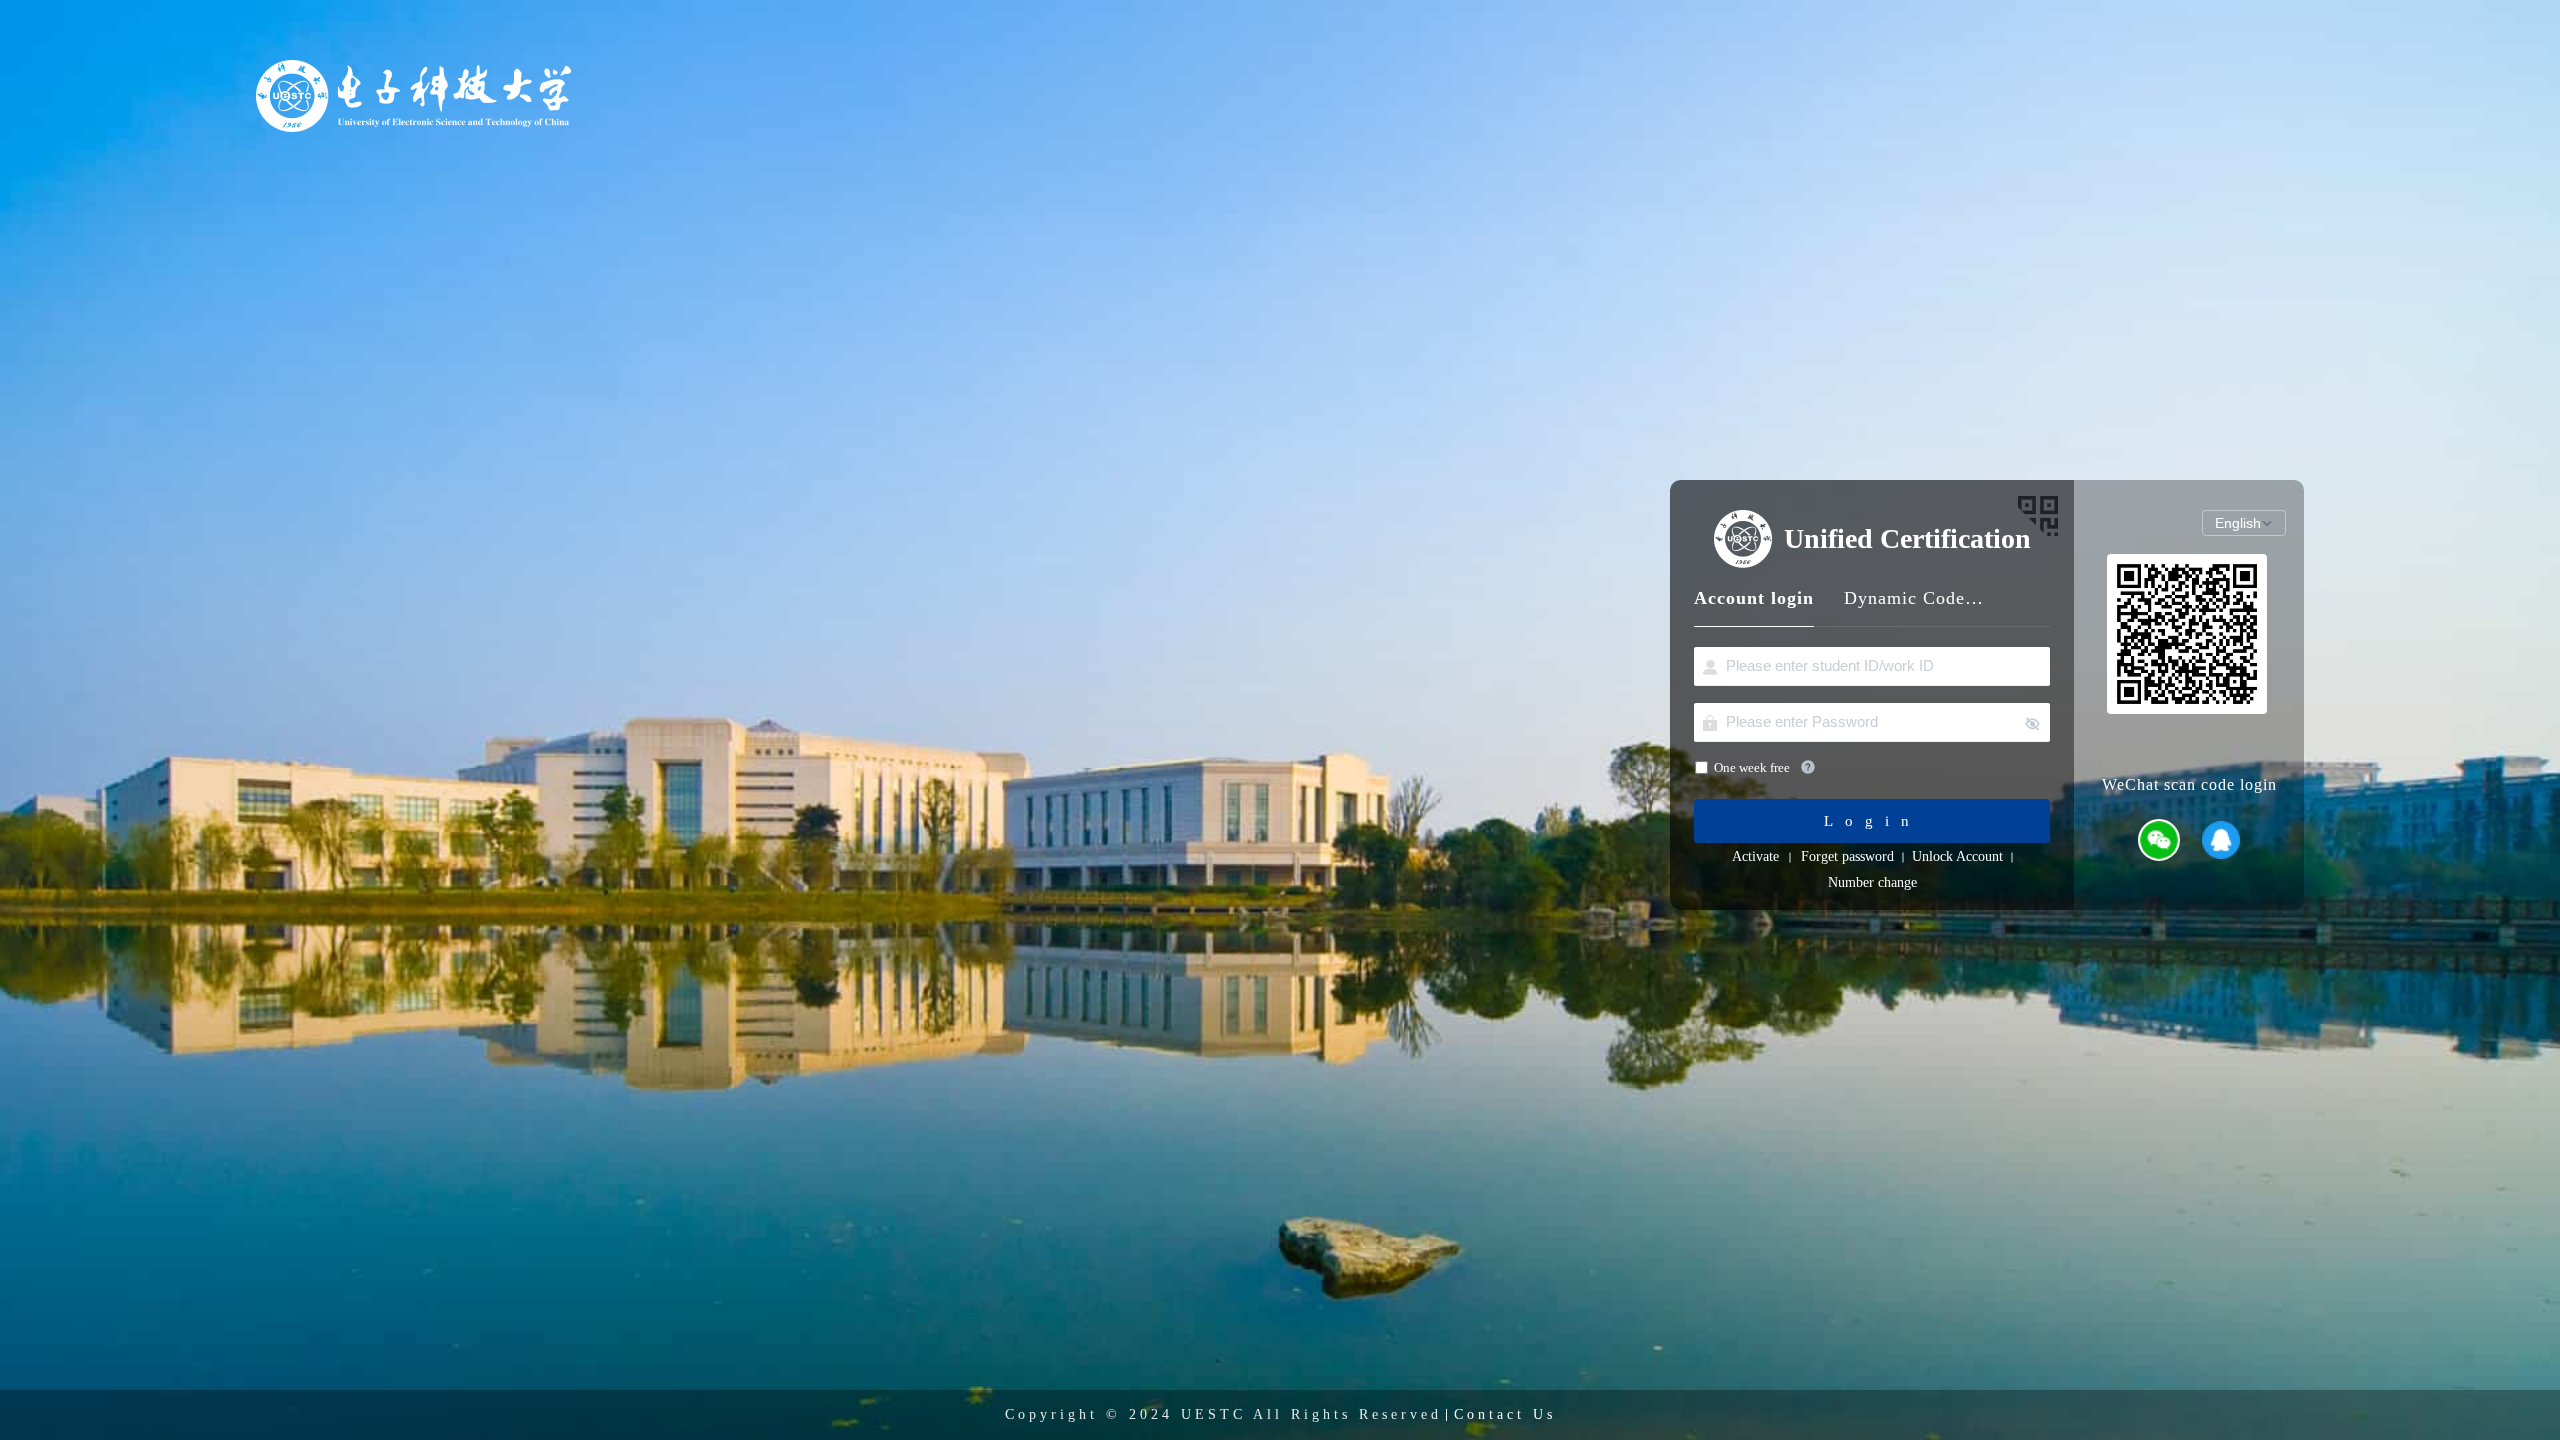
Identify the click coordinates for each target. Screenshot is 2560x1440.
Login (1872, 821)
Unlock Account (1957, 856)
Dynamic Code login (1914, 598)
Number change (1872, 882)
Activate (1755, 856)
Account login (1754, 598)
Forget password (1847, 856)
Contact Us (1505, 1414)
